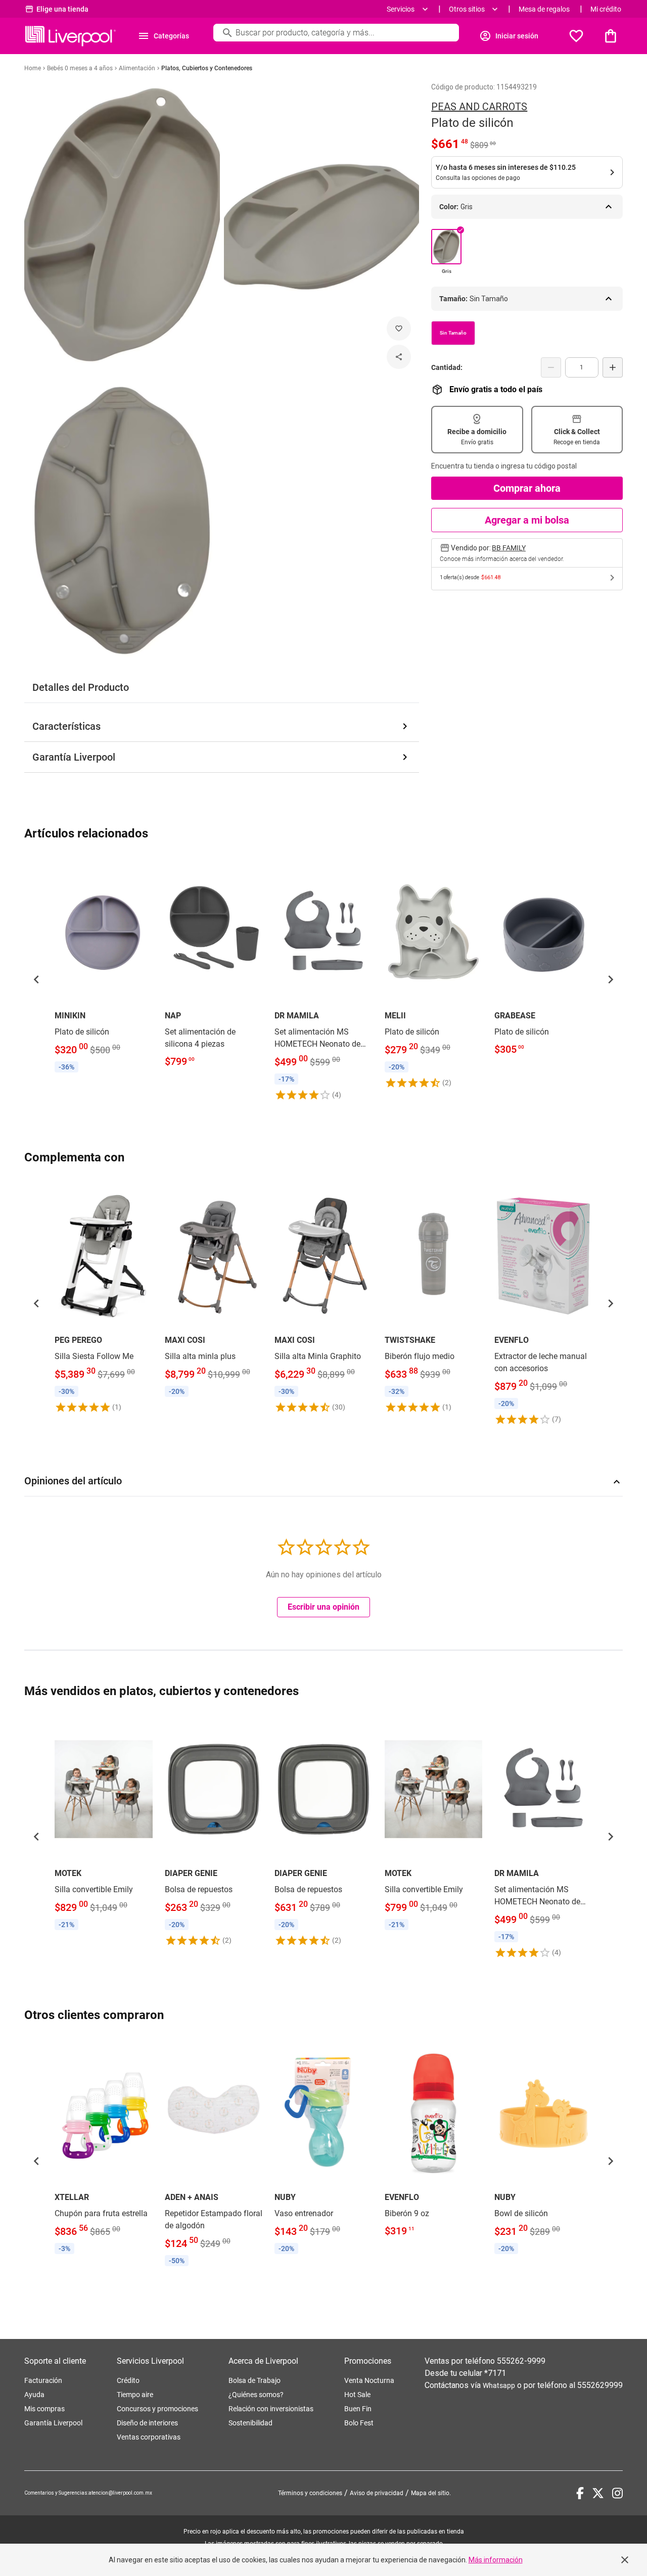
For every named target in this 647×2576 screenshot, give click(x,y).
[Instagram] (617, 2493)
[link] (104, 967)
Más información (496, 2560)
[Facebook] (580, 2493)
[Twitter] (598, 2493)
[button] (36, 979)
